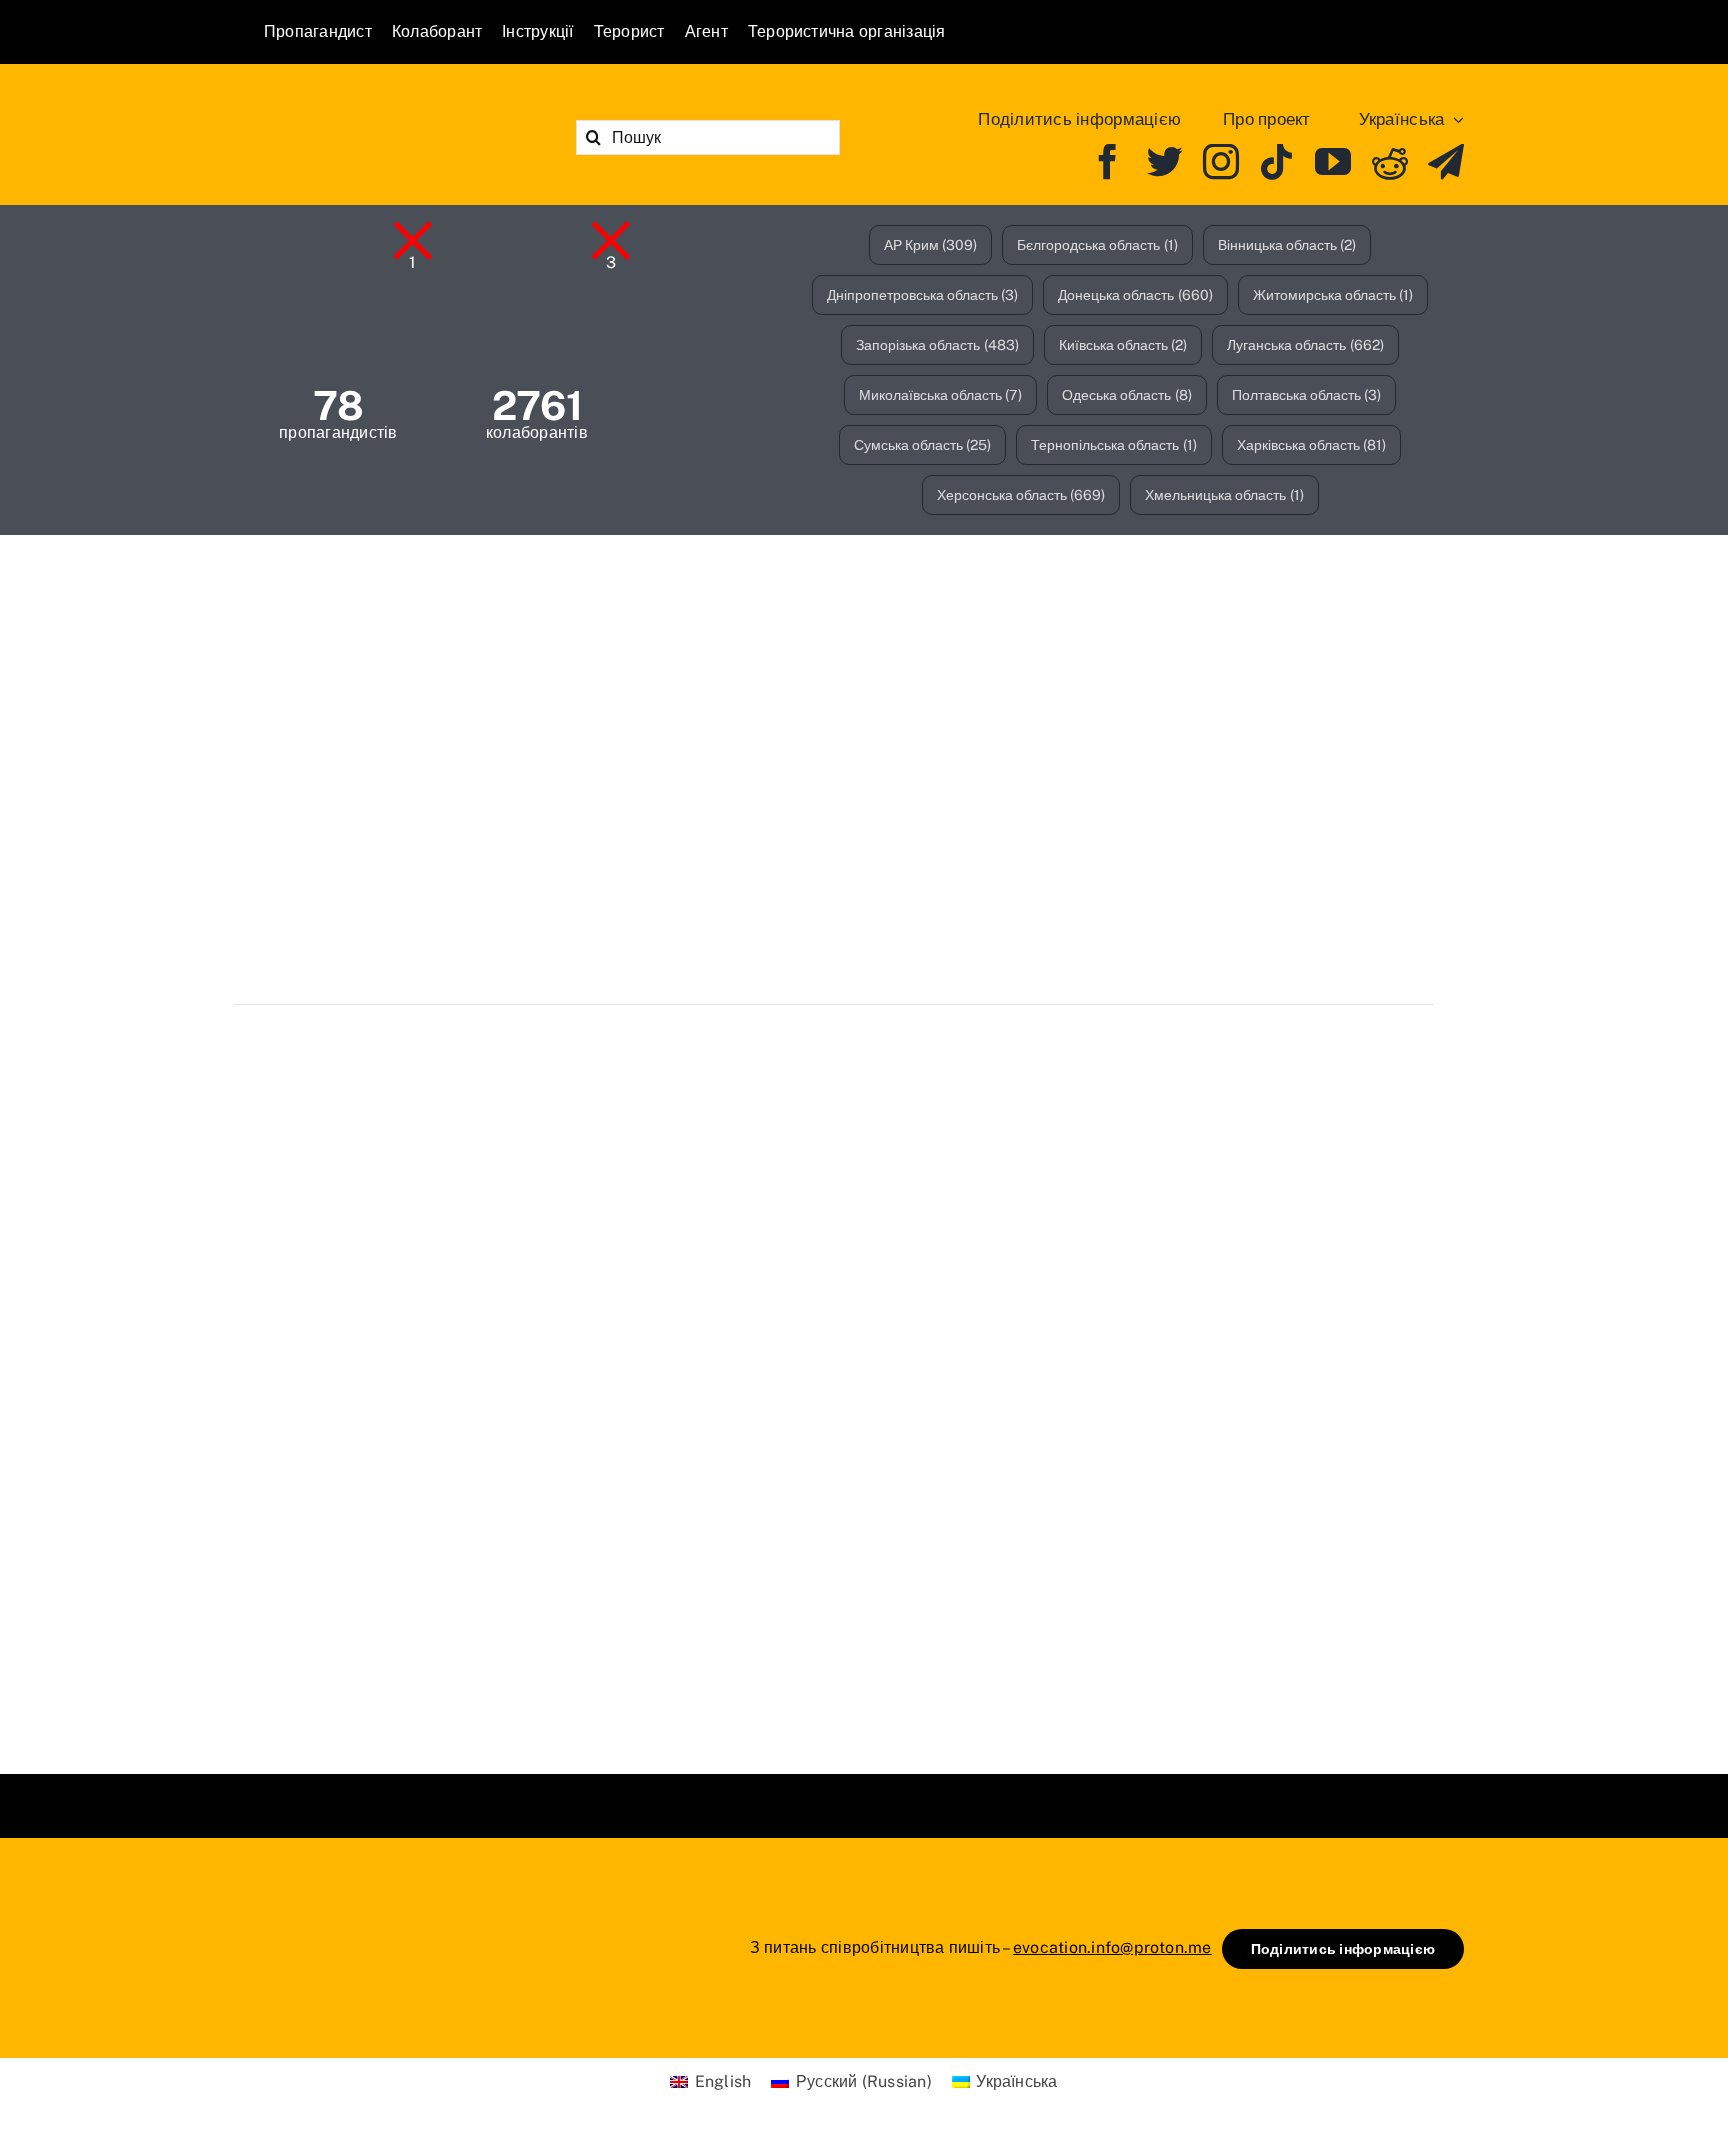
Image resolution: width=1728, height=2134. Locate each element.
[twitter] (1165, 162)
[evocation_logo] (379, 110)
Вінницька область (1287, 245)
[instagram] (1221, 162)
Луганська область (1305, 345)
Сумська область (923, 445)
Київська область (1123, 345)
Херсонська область (1021, 495)
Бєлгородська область (1097, 245)
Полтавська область (1307, 395)
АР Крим (931, 245)
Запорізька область (937, 345)
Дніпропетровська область (923, 295)
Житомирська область (1333, 295)
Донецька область (1135, 295)
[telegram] (1446, 162)
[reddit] (1390, 162)
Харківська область (1312, 445)
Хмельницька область (1224, 495)
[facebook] (1108, 162)
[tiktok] (1277, 162)
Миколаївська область (941, 395)
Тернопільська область (1114, 445)
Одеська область (1127, 395)
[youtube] (1333, 162)
